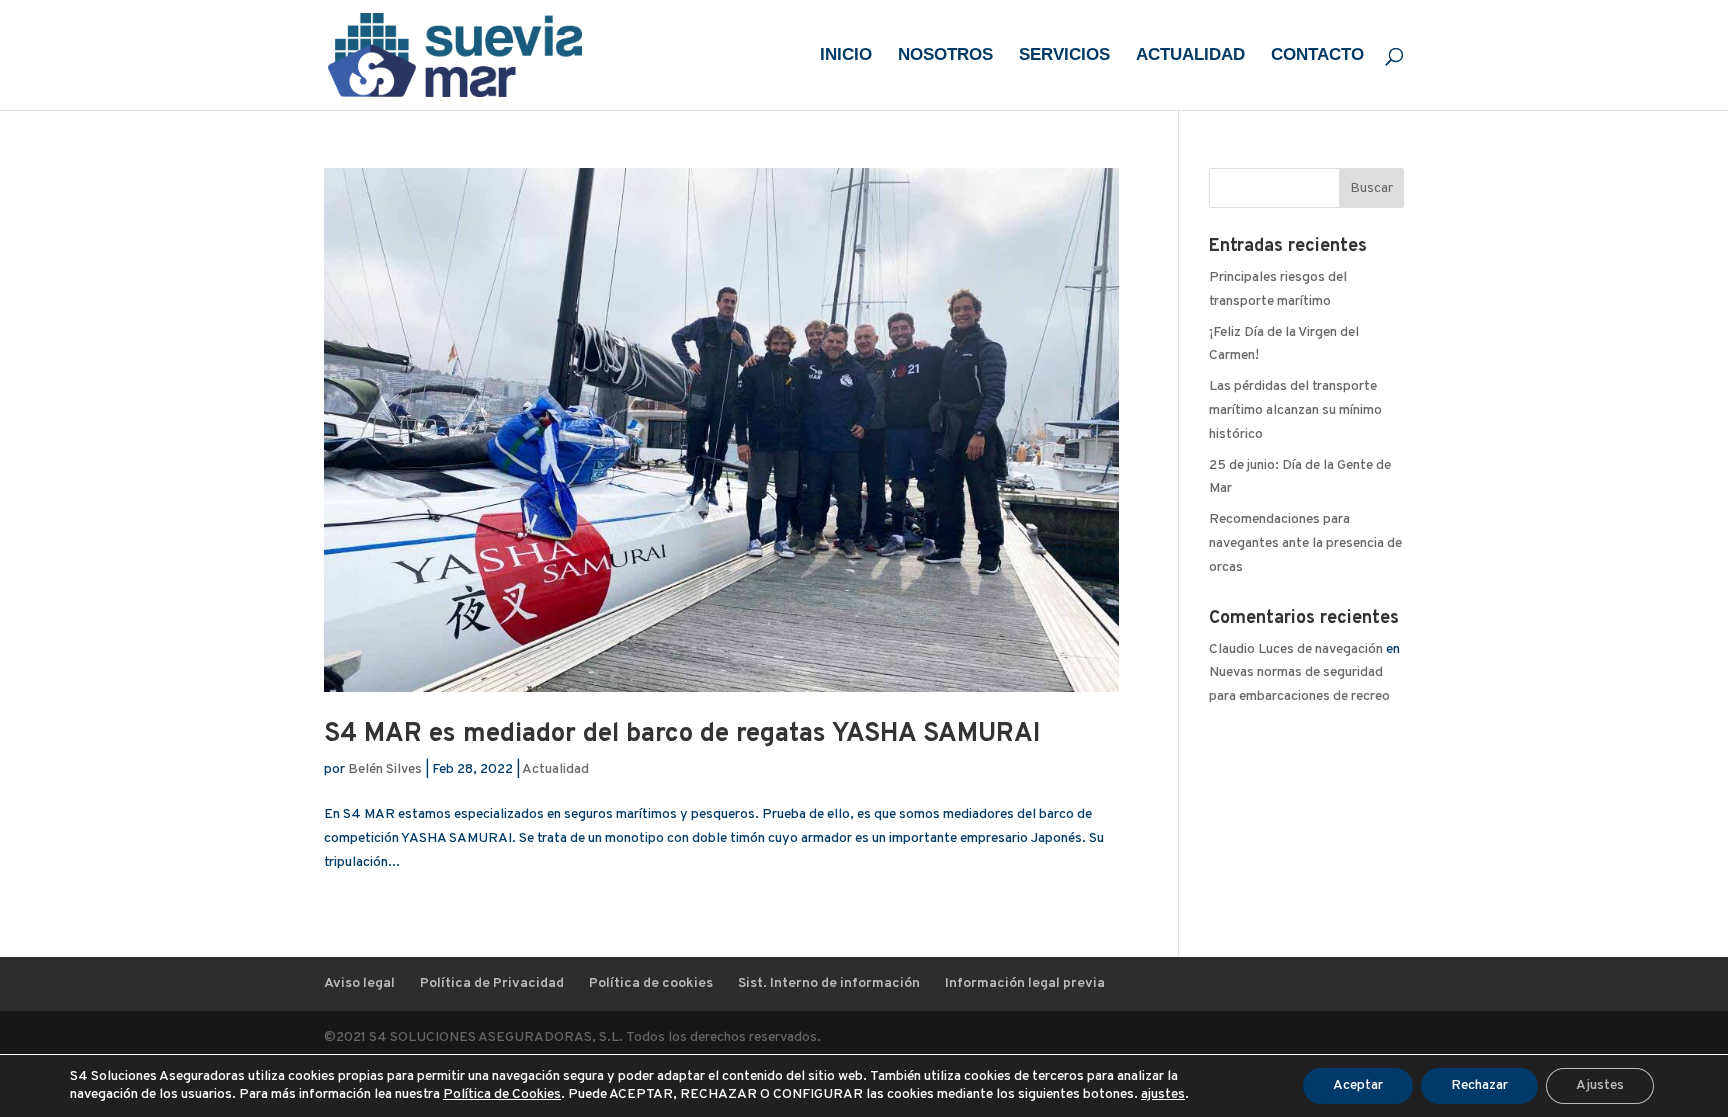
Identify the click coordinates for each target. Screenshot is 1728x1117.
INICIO (846, 56)
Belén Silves (385, 769)
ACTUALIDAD (1190, 56)
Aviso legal (359, 983)
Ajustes (1600, 1085)
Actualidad (555, 769)
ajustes (1163, 1094)
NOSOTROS (945, 56)
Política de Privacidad (492, 983)
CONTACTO (1317, 56)
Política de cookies (651, 983)
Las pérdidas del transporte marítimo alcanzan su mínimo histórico (1295, 410)
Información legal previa (1025, 983)
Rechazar (1479, 1085)
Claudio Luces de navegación (1296, 649)
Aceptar (1358, 1085)
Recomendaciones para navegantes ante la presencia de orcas (1305, 543)
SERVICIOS (1064, 56)
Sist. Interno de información (829, 983)
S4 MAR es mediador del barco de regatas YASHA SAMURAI (682, 734)
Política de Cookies (502, 1094)
